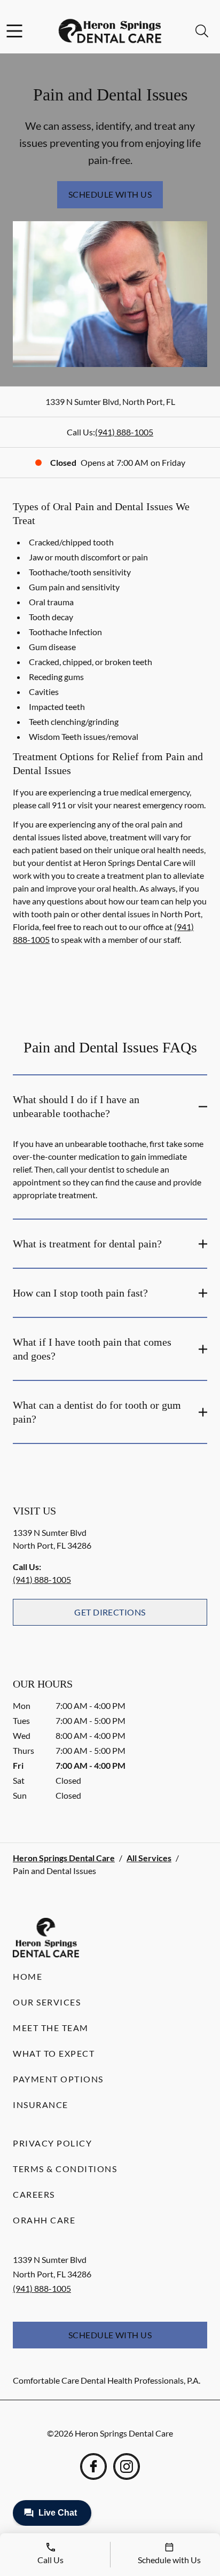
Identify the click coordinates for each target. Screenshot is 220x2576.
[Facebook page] (93, 2466)
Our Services (47, 2002)
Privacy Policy (52, 2143)
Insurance (41, 2105)
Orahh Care (44, 2220)
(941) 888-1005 (124, 432)
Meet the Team (51, 2028)
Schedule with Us (110, 194)
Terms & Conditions (65, 2169)
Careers (34, 2194)
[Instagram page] (127, 2466)
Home (27, 1976)
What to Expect (54, 2053)
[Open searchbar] (202, 31)
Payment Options (58, 2079)
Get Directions (110, 1612)
